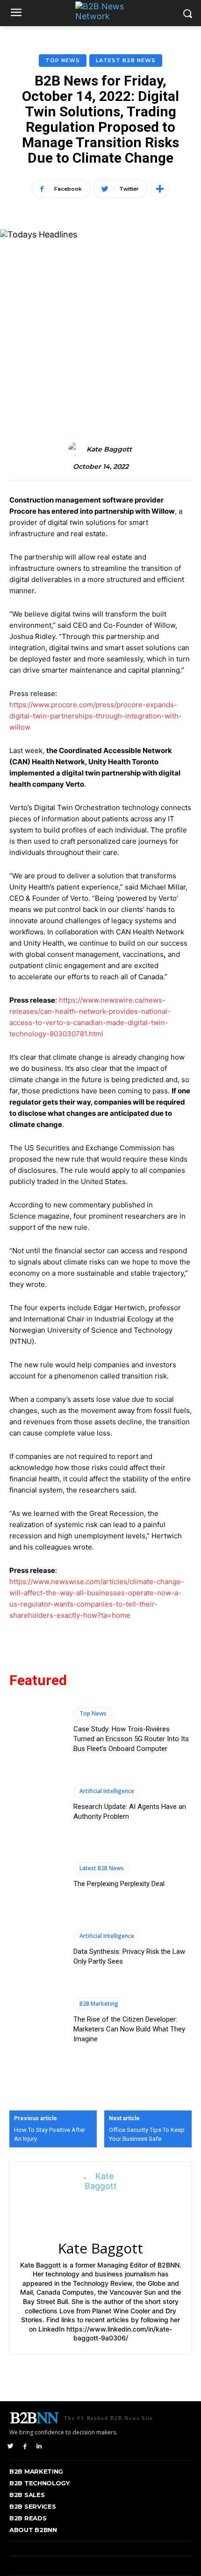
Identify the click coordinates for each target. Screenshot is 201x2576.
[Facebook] (25, 2446)
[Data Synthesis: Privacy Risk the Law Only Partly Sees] (37, 1948)
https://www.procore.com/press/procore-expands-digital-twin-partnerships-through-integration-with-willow (96, 716)
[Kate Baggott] (77, 449)
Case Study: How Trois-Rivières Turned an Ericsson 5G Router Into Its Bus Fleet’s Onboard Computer (131, 1739)
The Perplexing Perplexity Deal (119, 1884)
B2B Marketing (99, 2004)
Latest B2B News (126, 60)
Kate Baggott (109, 449)
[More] (160, 189)
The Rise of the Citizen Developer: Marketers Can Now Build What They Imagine (129, 2029)
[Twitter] (11, 2446)
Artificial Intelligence (107, 1791)
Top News (63, 60)
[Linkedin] (39, 2446)
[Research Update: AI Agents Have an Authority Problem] (37, 1803)
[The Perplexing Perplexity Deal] (37, 1876)
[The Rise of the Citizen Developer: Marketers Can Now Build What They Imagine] (37, 2021)
